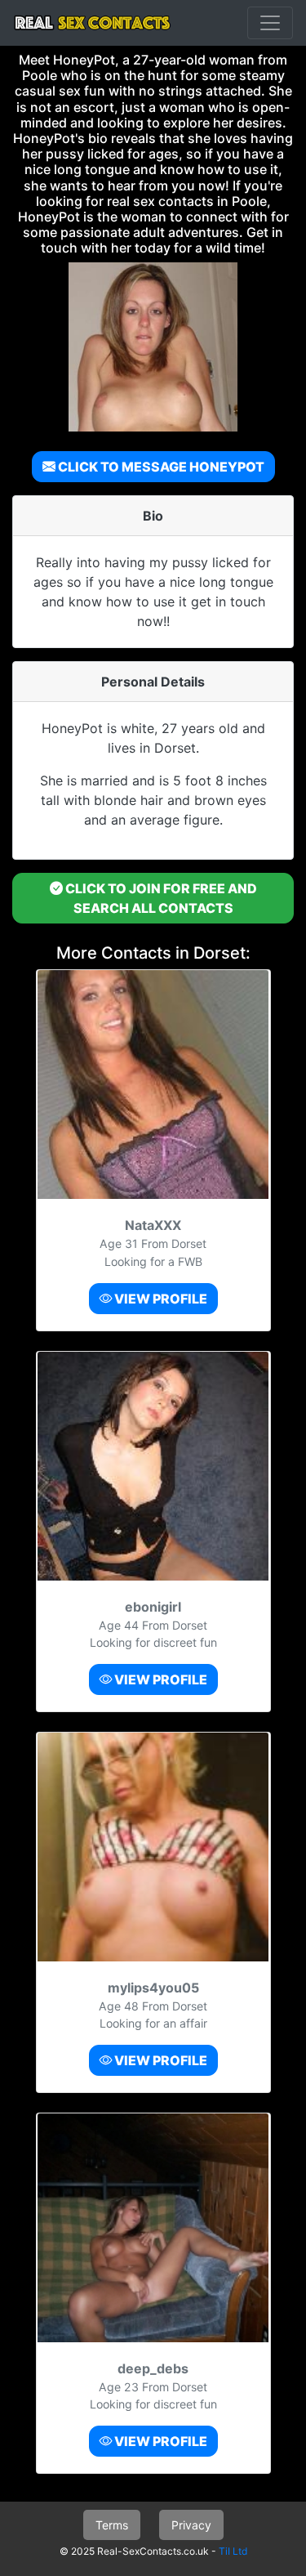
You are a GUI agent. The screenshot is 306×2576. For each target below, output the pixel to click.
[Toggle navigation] (270, 23)
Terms (112, 2525)
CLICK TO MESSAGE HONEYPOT (160, 467)
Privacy (191, 2525)
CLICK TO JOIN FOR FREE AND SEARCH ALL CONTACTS (160, 898)
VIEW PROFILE (160, 1299)
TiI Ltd (233, 2551)
